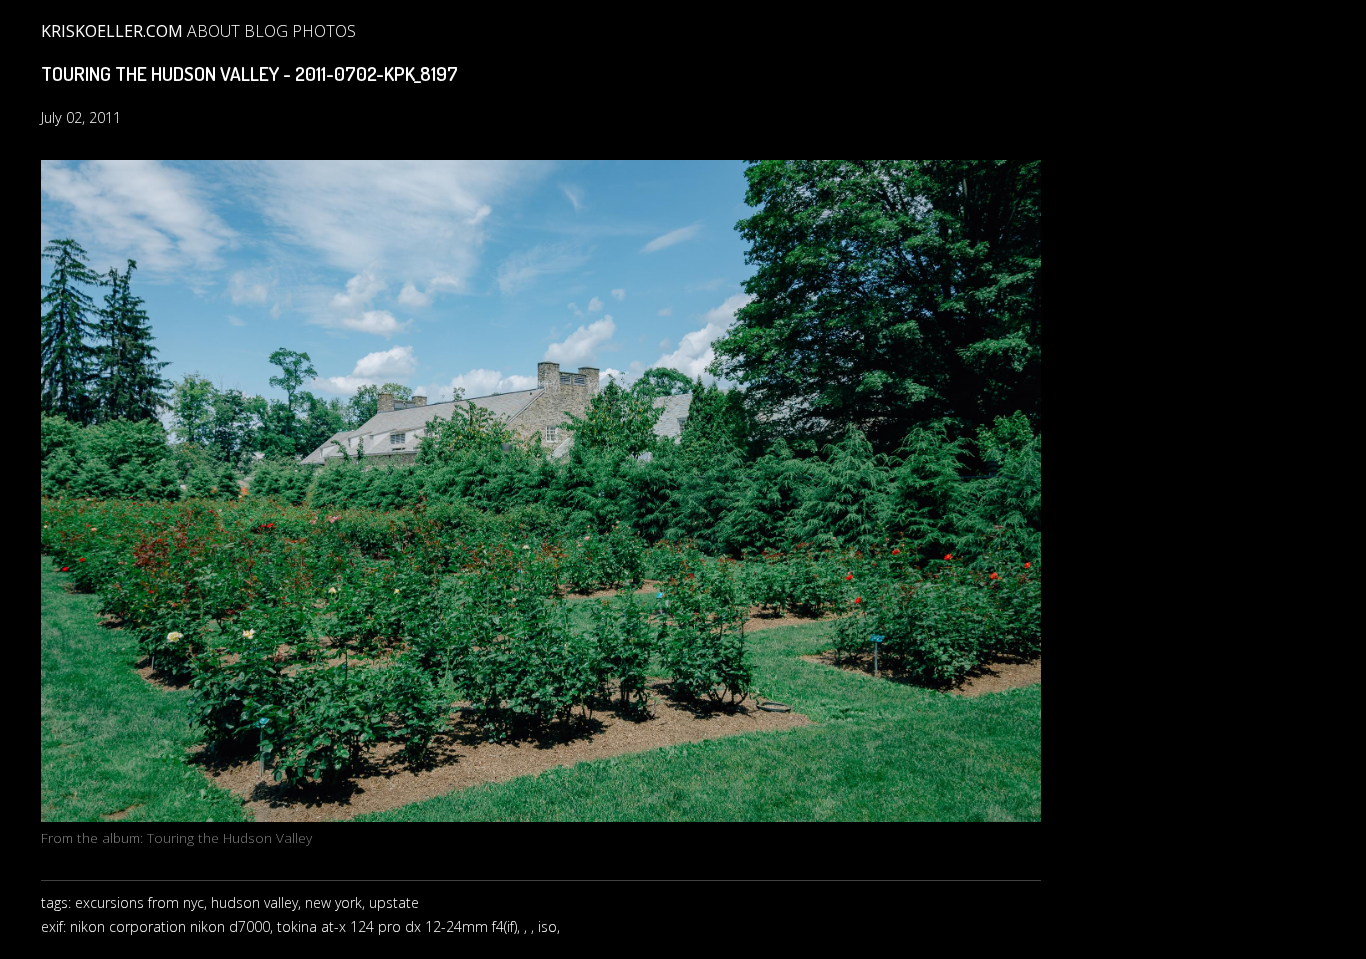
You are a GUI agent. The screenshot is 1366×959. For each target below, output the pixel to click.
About (213, 31)
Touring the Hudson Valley (229, 837)
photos (324, 31)
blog (266, 31)
